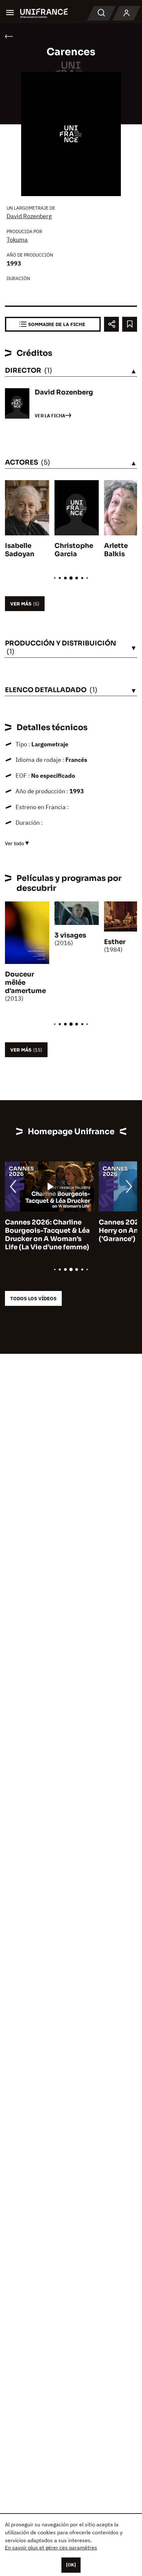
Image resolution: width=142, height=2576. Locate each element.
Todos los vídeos (33, 1298)
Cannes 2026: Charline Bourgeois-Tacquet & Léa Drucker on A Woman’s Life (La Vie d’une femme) (47, 1235)
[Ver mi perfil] (126, 13)
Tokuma (17, 240)
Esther (115, 942)
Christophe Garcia (74, 550)
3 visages (70, 935)
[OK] (71, 2565)
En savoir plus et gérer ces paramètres (51, 2548)
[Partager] (111, 324)
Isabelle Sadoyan (20, 550)
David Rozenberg (29, 216)
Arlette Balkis (116, 550)
